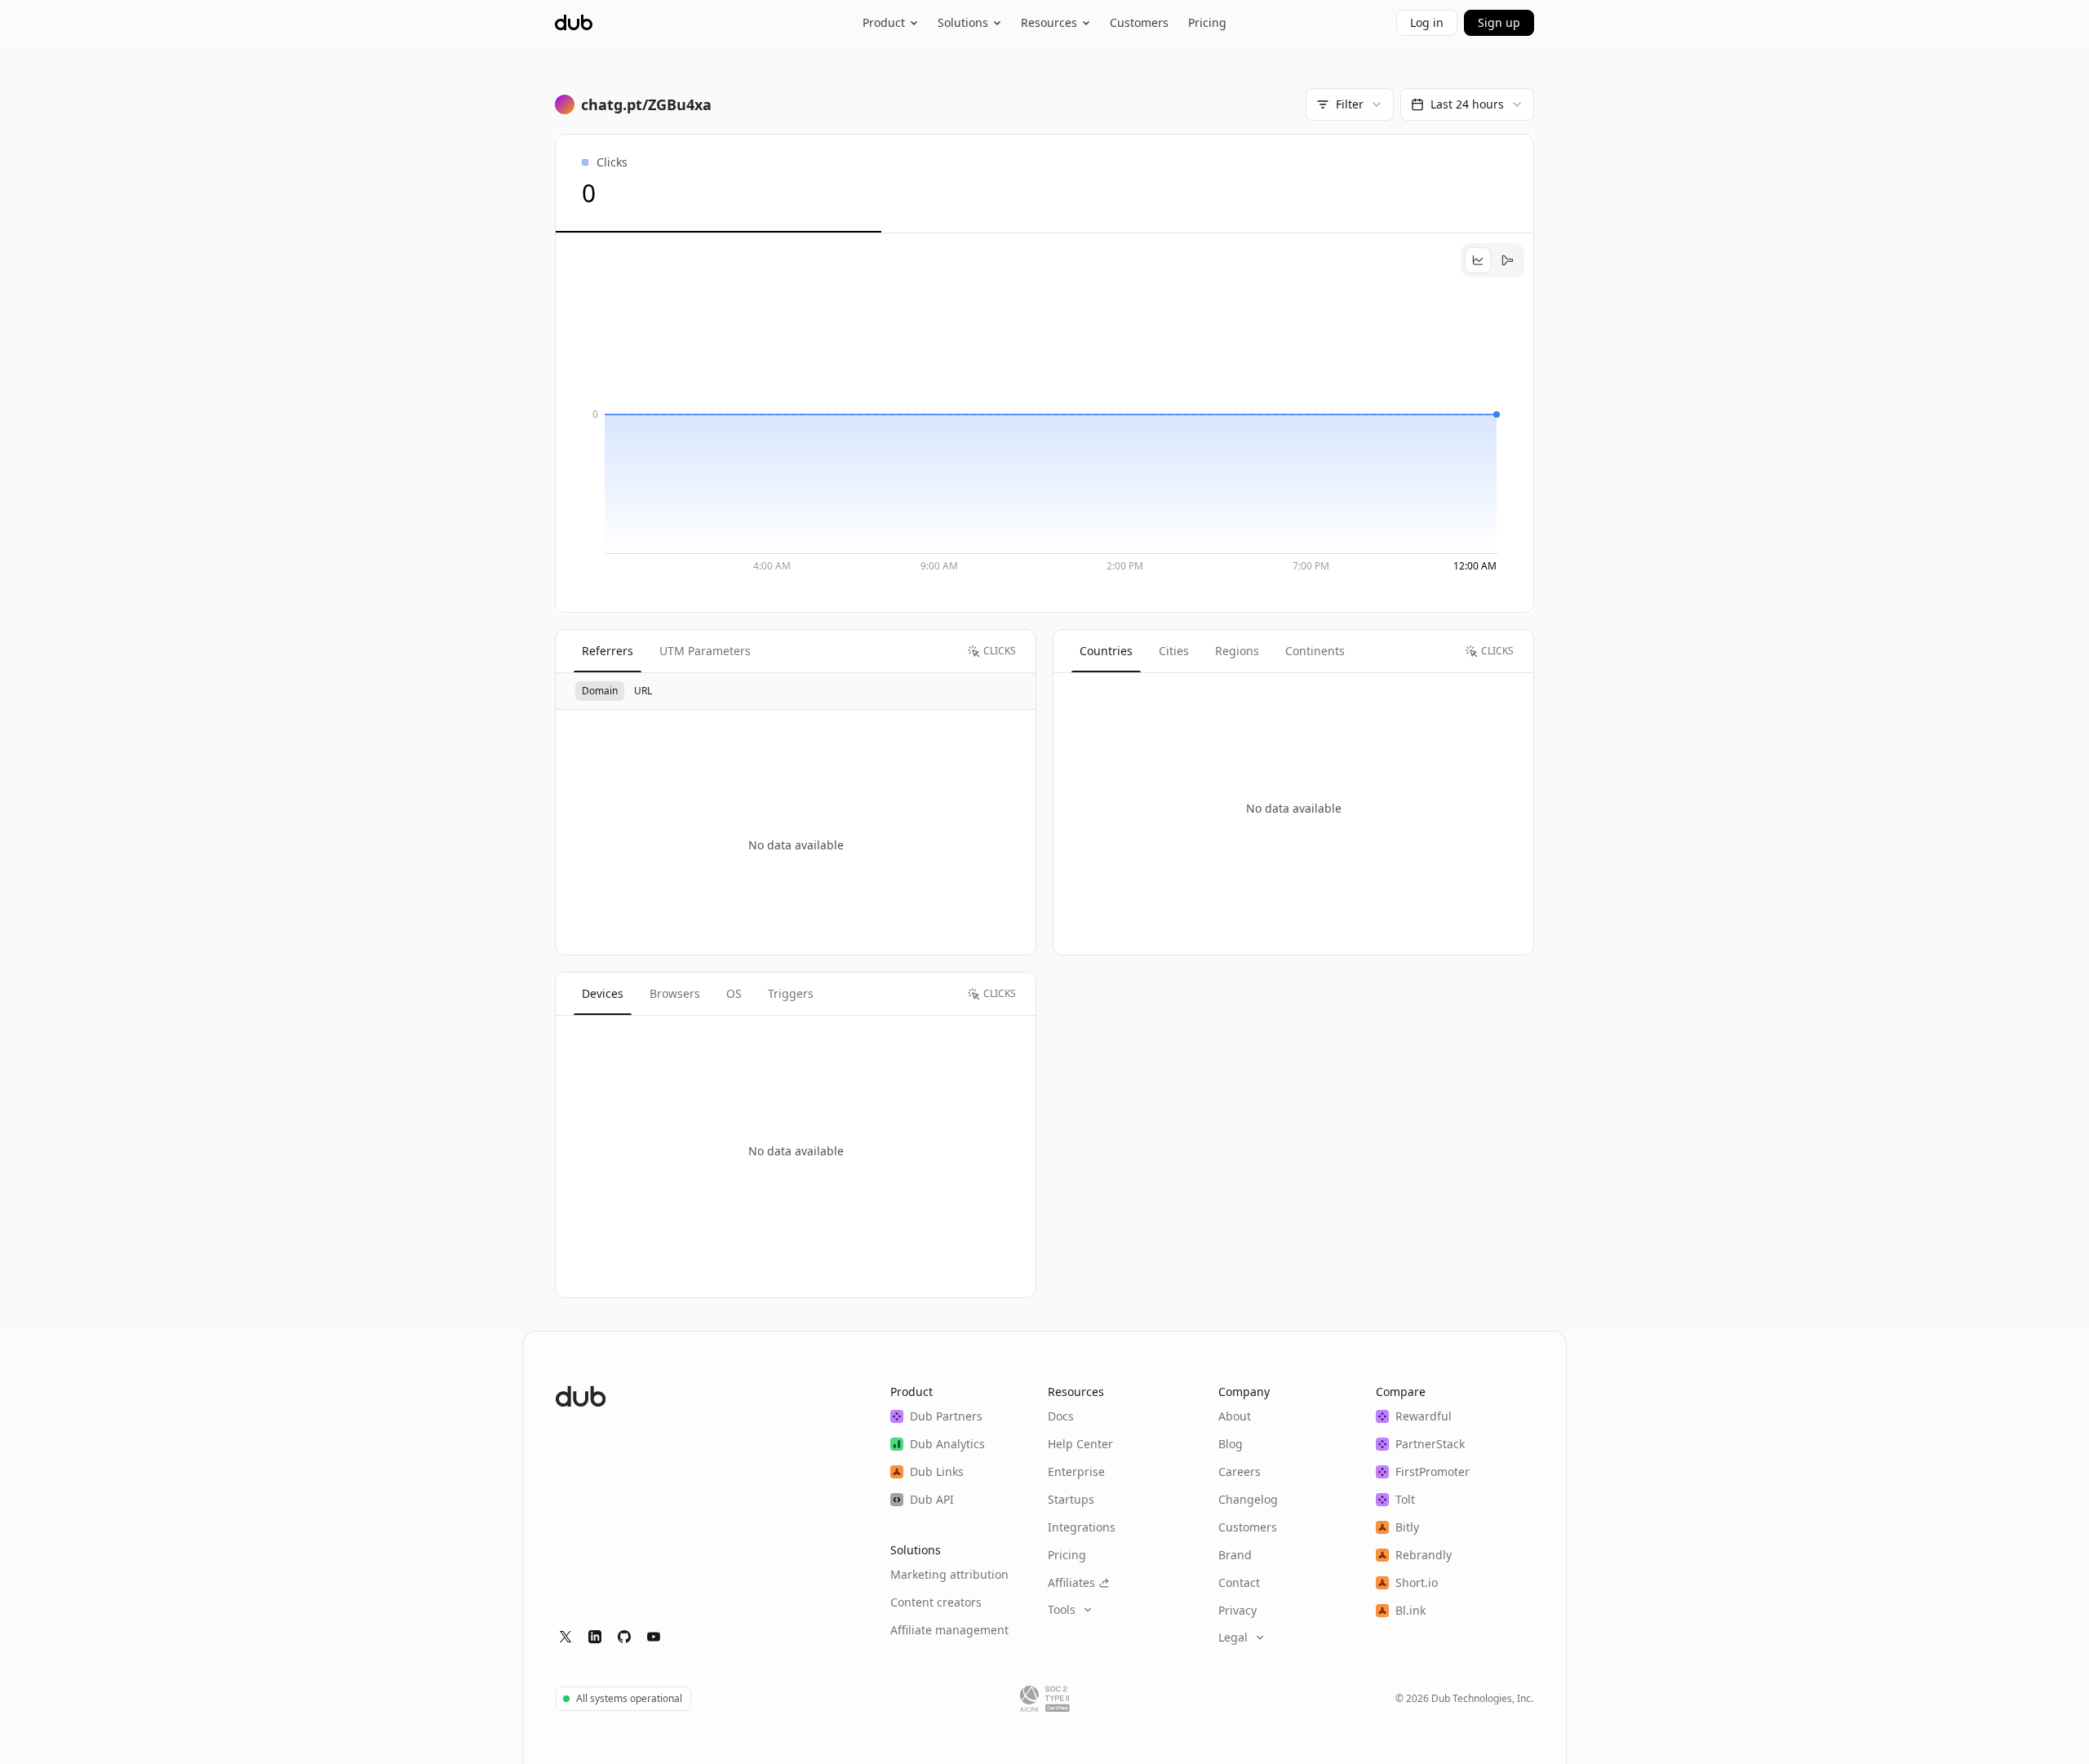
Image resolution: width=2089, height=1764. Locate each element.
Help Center (1080, 1444)
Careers (1240, 1471)
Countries (1106, 651)
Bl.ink (1410, 1610)
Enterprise (1076, 1471)
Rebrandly (1424, 1555)
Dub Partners (946, 1416)
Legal (1233, 1637)
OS (734, 993)
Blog (1231, 1444)
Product (884, 22)
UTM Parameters (705, 651)
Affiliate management (949, 1630)
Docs (1061, 1416)
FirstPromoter (1433, 1471)
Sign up (1499, 22)
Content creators (936, 1602)
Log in (1427, 22)
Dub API (932, 1499)
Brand (1235, 1555)
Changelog (1248, 1499)
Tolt (1405, 1499)
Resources (1049, 22)
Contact (1239, 1582)
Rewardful (1424, 1416)
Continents (1315, 651)
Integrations (1082, 1527)
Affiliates (1071, 1582)
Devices (603, 993)
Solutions (963, 22)
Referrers (608, 651)
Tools (1062, 1609)
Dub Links (937, 1471)
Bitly (1407, 1527)
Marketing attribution (949, 1574)
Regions (1237, 651)
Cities (1174, 651)
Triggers (791, 993)
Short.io (1417, 1582)
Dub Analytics (947, 1444)
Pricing (1207, 22)
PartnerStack (1430, 1444)
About (1235, 1416)
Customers (1139, 22)
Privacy (1237, 1610)
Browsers (675, 993)
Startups (1071, 1499)
